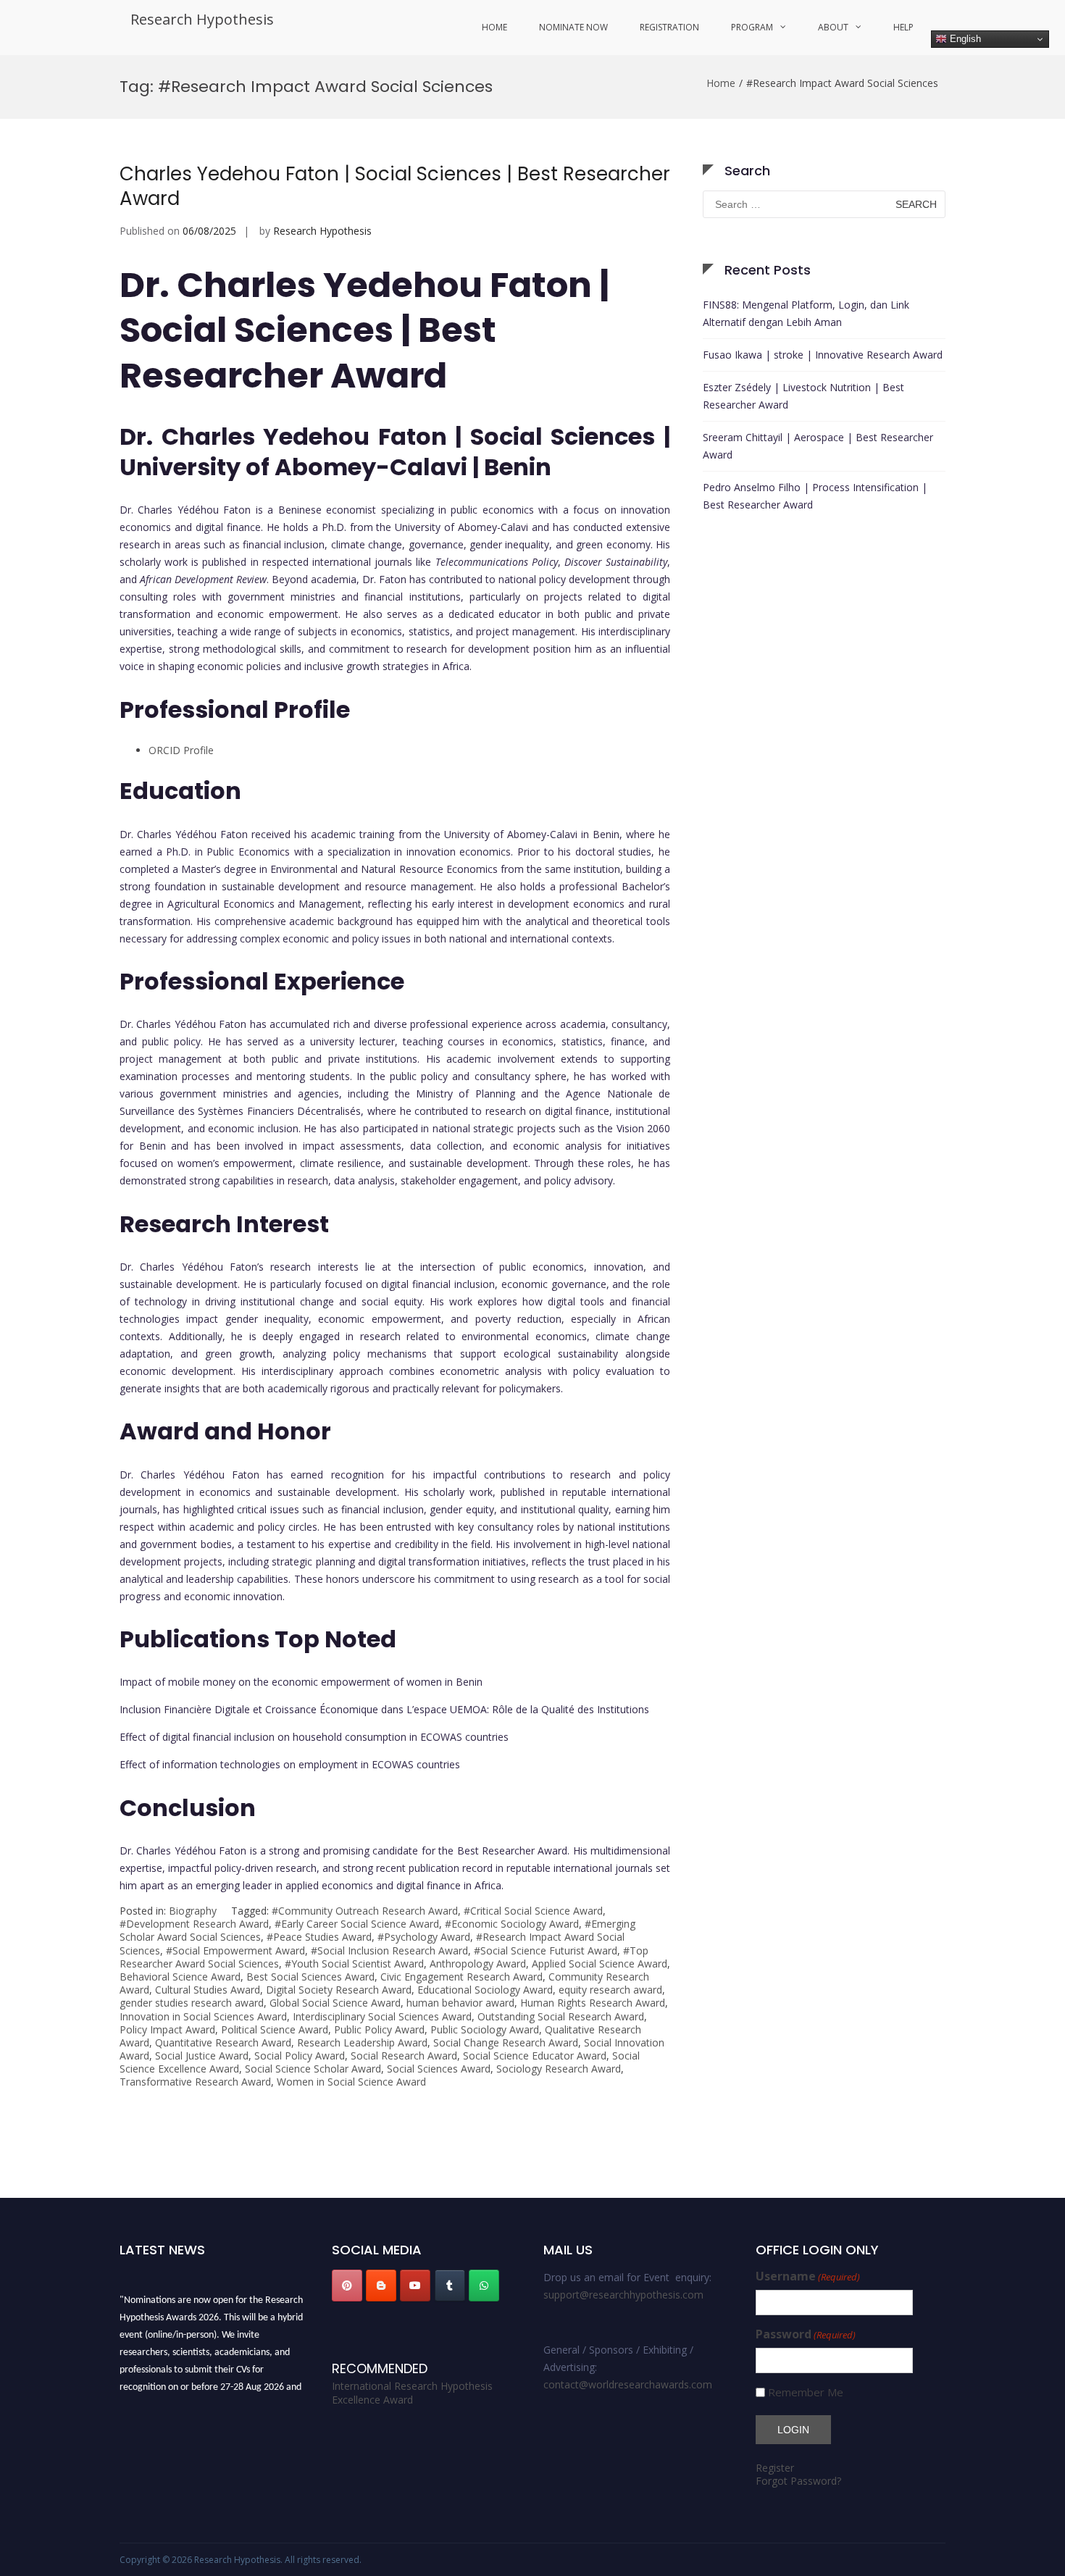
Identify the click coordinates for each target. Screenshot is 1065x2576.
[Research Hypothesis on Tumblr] (450, 2286)
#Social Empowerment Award (235, 1950)
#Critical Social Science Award (533, 1911)
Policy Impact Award (167, 2029)
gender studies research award (192, 2003)
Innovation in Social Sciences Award (203, 2016)
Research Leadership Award (362, 2042)
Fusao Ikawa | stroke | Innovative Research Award (823, 355)
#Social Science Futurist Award (546, 1950)
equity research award (610, 1990)
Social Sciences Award (439, 2069)
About (833, 27)
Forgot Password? (798, 2481)
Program (752, 27)
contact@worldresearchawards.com (628, 2384)
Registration (669, 27)
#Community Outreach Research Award (365, 1911)
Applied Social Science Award (600, 1964)
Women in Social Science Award (351, 2082)
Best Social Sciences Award (310, 1977)
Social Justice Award (202, 2056)
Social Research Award (404, 2056)
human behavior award (460, 2003)
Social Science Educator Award (535, 2056)
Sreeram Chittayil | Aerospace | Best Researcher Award (818, 446)
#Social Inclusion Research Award (389, 1950)
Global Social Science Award (335, 2003)
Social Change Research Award (506, 2042)
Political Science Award (275, 2029)
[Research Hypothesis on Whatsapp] (484, 2286)
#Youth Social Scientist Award (354, 1964)
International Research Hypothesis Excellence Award (412, 2393)
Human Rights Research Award (593, 2003)
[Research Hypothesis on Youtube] (415, 2286)
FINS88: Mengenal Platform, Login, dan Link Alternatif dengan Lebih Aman (806, 313)
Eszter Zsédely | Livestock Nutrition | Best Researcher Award (803, 396)
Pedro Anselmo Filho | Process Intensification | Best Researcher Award (815, 496)
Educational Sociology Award (485, 1990)
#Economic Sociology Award (512, 1924)
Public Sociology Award (485, 2029)
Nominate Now (573, 27)
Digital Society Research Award (339, 1990)
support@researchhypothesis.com (623, 2295)
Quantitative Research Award (223, 2042)
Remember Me (806, 2392)
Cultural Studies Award (208, 1990)
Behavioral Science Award (180, 1977)
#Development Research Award (194, 1924)
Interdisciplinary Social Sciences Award (382, 2016)
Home (494, 27)
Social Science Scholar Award (313, 2069)
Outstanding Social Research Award (561, 2016)
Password (806, 2334)
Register (775, 2468)
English (964, 39)
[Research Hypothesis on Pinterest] (347, 2286)
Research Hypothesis (202, 19)
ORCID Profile (183, 750)
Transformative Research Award (195, 2082)
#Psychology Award (424, 1937)
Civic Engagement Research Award (461, 1977)
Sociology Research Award (559, 2069)
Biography (193, 1911)
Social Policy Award (300, 2056)
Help (903, 27)
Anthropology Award (478, 1964)
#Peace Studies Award (319, 1937)
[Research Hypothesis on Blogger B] (381, 2286)
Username (808, 2276)
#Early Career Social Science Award (357, 1924)
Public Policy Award (379, 2029)
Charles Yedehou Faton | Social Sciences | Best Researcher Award (395, 186)
